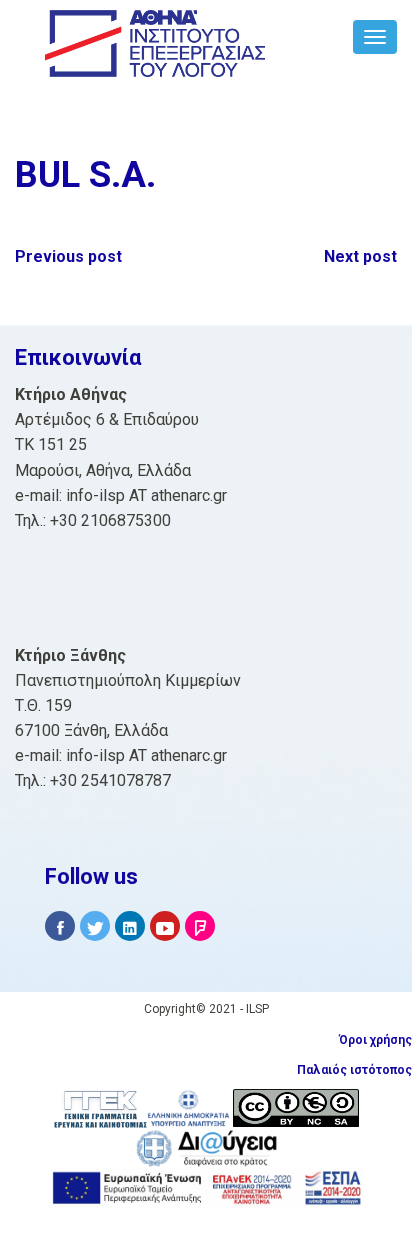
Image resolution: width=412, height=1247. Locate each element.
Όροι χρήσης (375, 1040)
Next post (360, 256)
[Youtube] (165, 926)
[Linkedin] (130, 926)
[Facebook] (60, 926)
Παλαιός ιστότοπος (354, 1070)
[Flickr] (200, 926)
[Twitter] (95, 926)
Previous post (68, 256)
